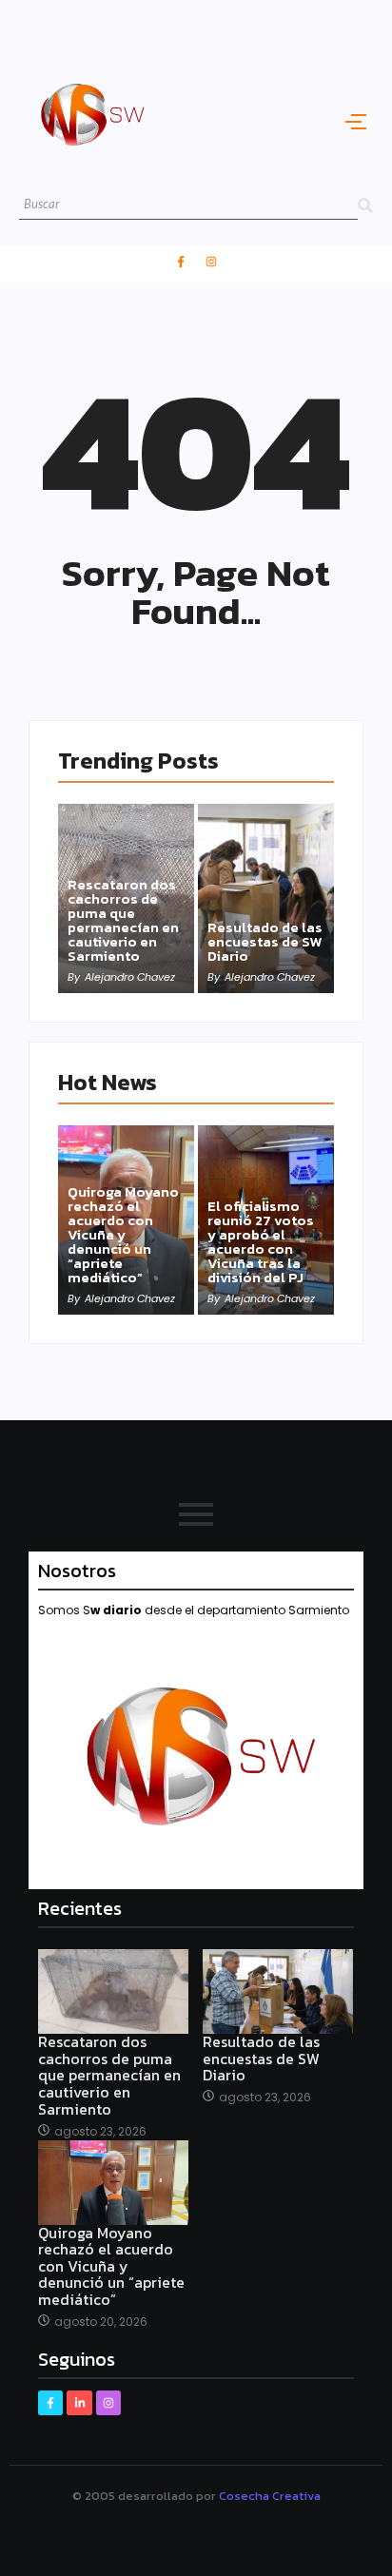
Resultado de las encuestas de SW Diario (265, 941)
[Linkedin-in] (79, 2403)
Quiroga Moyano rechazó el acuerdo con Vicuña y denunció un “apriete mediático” (123, 1234)
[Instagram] (211, 262)
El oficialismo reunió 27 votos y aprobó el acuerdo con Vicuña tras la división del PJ (261, 1241)
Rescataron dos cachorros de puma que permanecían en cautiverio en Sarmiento (123, 920)
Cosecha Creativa (270, 2496)
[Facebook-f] (181, 262)
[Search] (365, 205)
